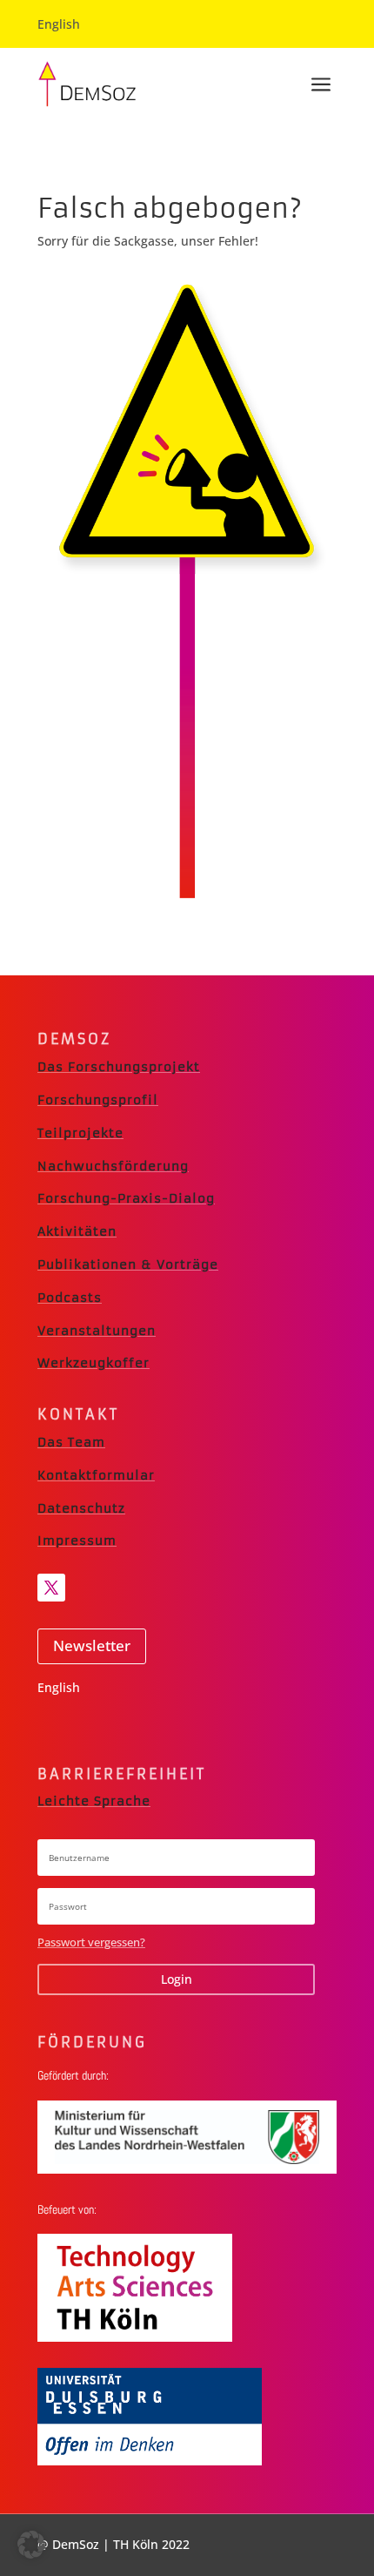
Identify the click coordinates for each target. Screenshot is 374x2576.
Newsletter (92, 1645)
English (59, 24)
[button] (31, 2545)
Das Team (71, 1442)
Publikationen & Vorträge (128, 1264)
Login (177, 1979)
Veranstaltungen (97, 1331)
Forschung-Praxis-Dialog (126, 1198)
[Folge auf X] (51, 1588)
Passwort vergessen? (91, 1942)
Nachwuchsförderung (113, 1166)
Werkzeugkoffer (93, 1363)
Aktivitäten (77, 1231)
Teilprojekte (80, 1133)
